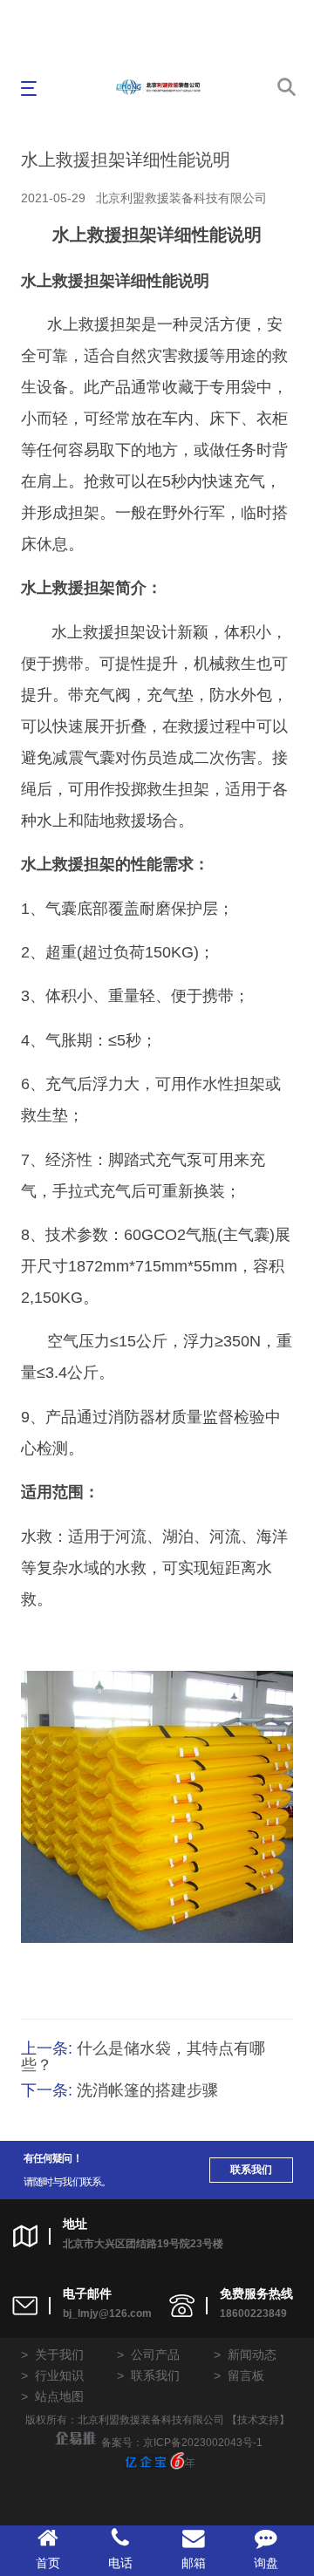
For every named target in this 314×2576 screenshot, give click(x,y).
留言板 (246, 2375)
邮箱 (194, 2563)
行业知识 (59, 2375)
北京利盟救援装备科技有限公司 (181, 198)
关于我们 (59, 2355)
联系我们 (251, 2170)
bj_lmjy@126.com (107, 2314)
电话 (120, 2563)
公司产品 (155, 2355)
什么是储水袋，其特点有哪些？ (143, 2057)
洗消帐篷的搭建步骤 (147, 2090)
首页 (48, 2563)
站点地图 (59, 2396)
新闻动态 (252, 2355)
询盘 (266, 2563)
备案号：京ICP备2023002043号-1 (182, 2443)
